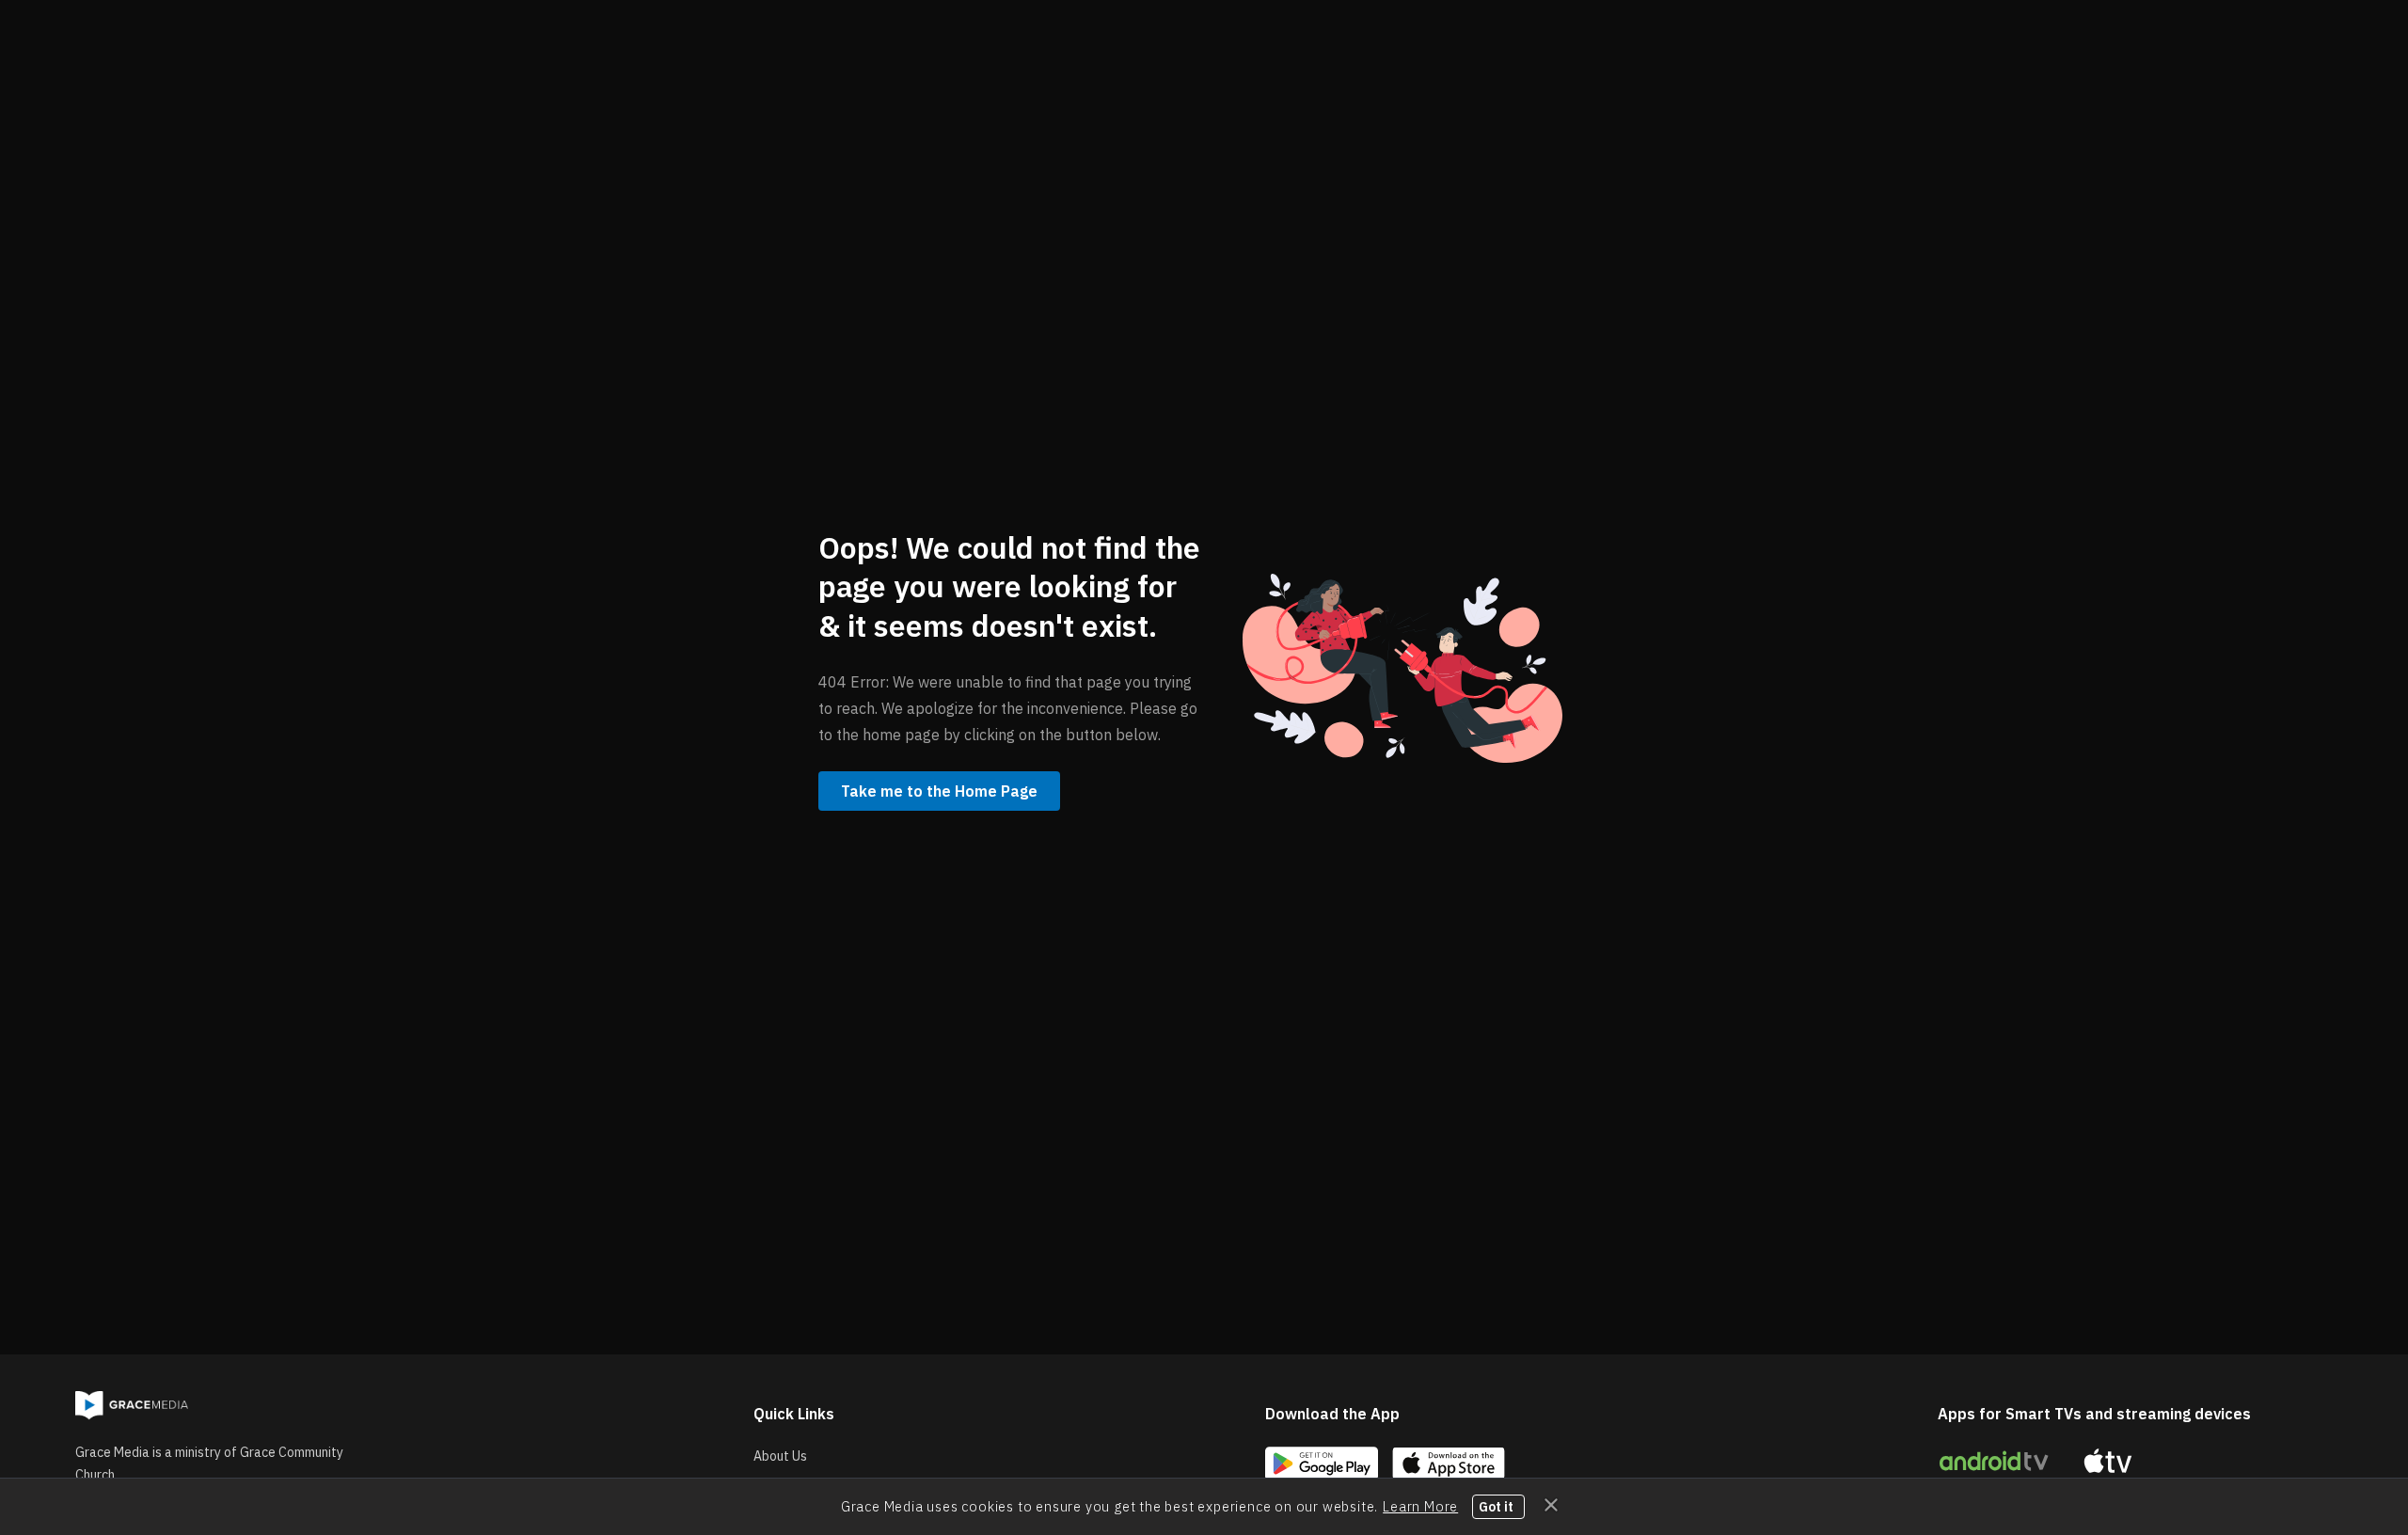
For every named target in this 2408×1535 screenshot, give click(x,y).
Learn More (1420, 1506)
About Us (780, 1456)
